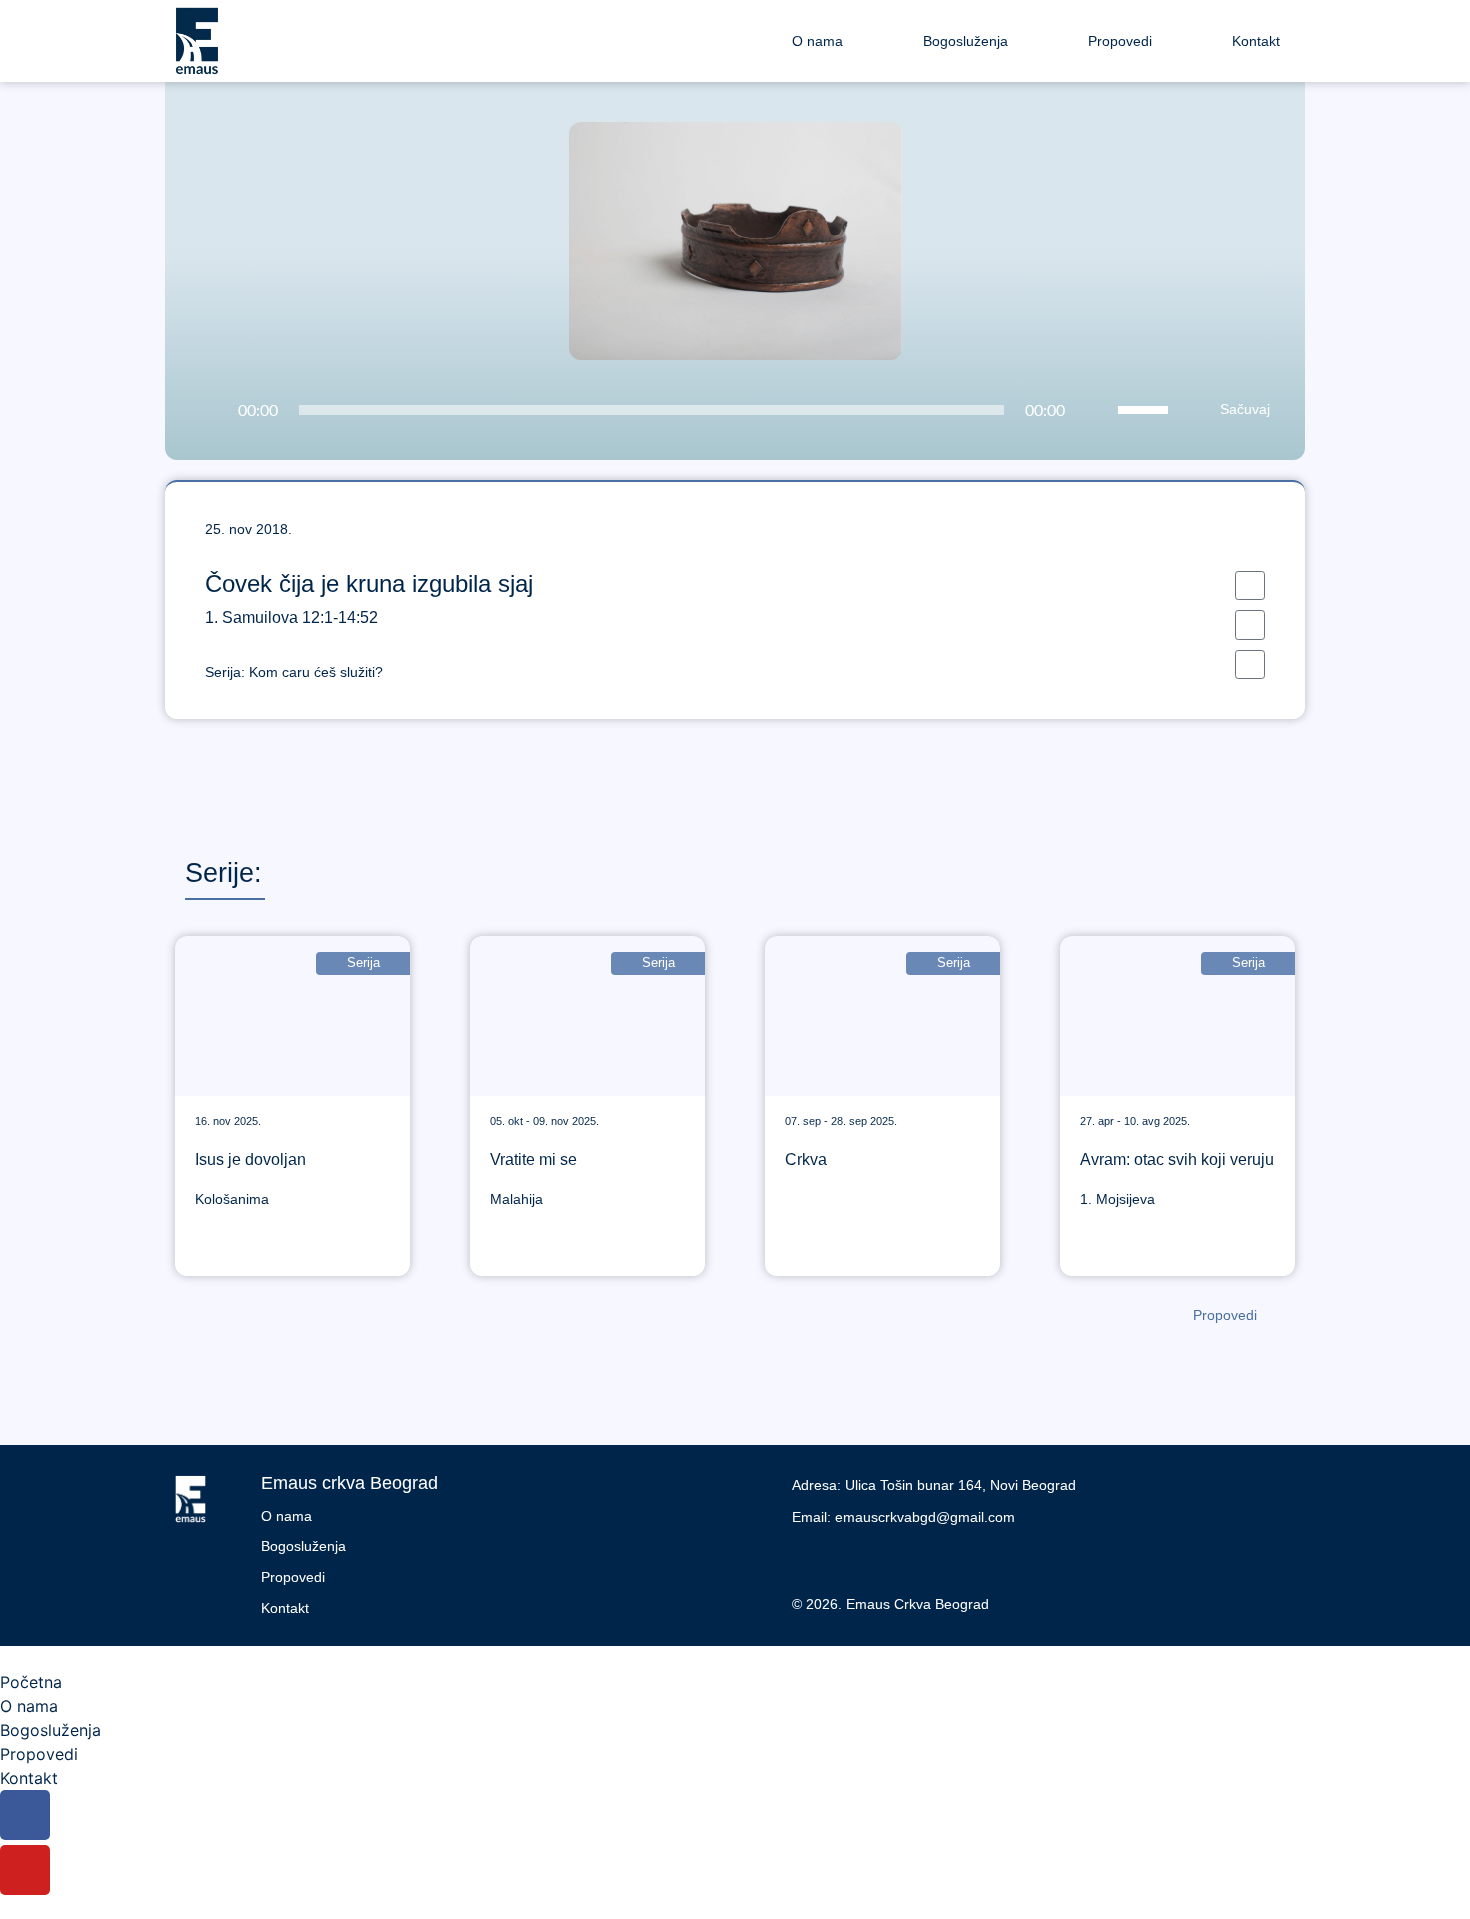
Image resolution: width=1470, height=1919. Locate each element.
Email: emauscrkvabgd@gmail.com (903, 1517)
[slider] (1146, 408)
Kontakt (1256, 41)
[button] (1250, 585)
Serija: (294, 672)
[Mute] (1097, 411)
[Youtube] (857, 1559)
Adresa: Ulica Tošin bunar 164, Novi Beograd (934, 1485)
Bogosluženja (965, 41)
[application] (679, 410)
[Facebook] (812, 1559)
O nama (817, 41)
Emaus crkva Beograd (349, 1483)
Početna (31, 1682)
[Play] (206, 411)
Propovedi (1120, 41)
